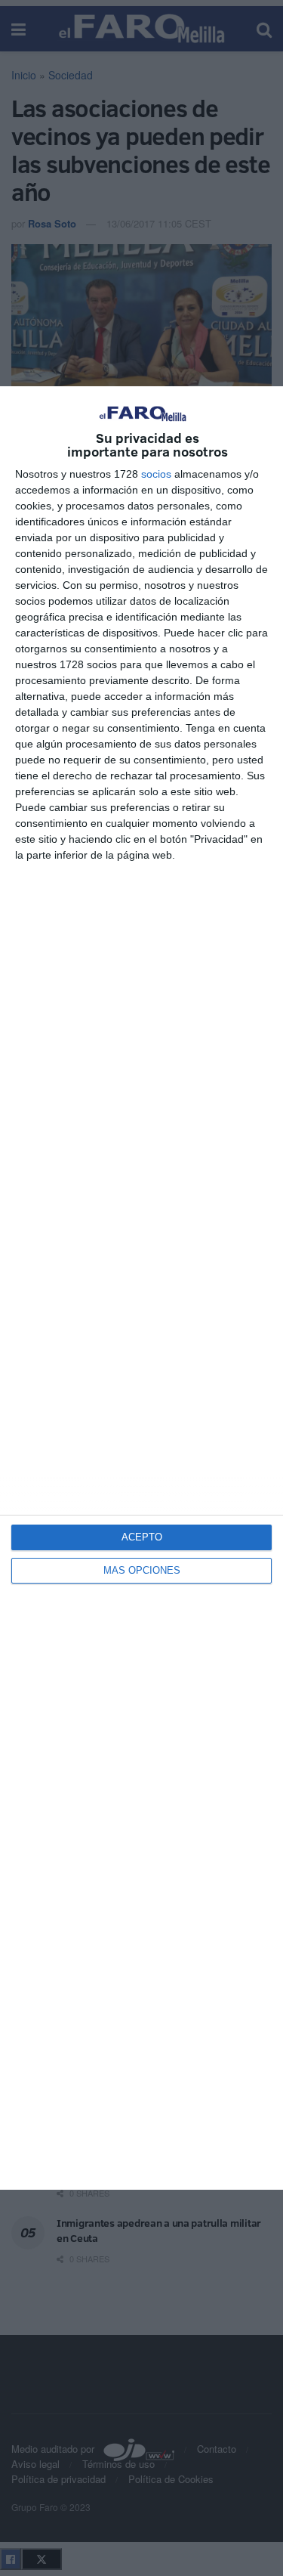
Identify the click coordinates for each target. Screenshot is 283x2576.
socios (156, 474)
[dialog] (141, 1288)
